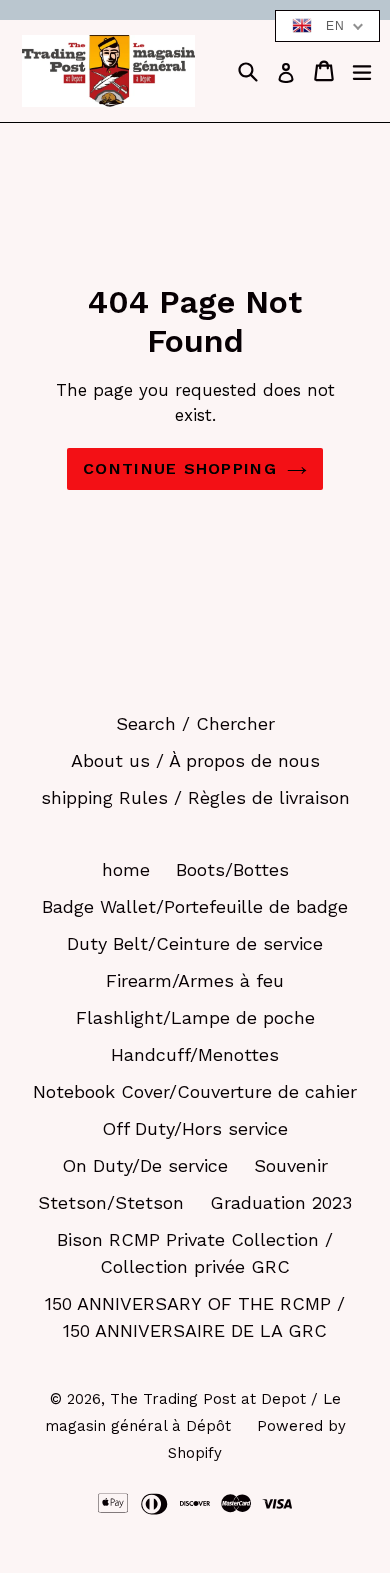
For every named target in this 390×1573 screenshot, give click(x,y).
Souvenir (291, 1165)
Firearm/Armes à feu (195, 980)
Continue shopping (180, 468)
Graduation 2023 (281, 1202)
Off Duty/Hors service (195, 1128)
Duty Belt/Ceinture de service (195, 943)
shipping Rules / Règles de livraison (195, 797)
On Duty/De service (145, 1165)
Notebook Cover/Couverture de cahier (195, 1091)
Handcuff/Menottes (195, 1054)
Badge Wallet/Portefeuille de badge (195, 906)
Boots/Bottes (232, 869)
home (126, 869)
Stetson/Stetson (111, 1202)
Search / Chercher (195, 723)
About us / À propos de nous (195, 760)
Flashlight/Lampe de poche (195, 1017)
